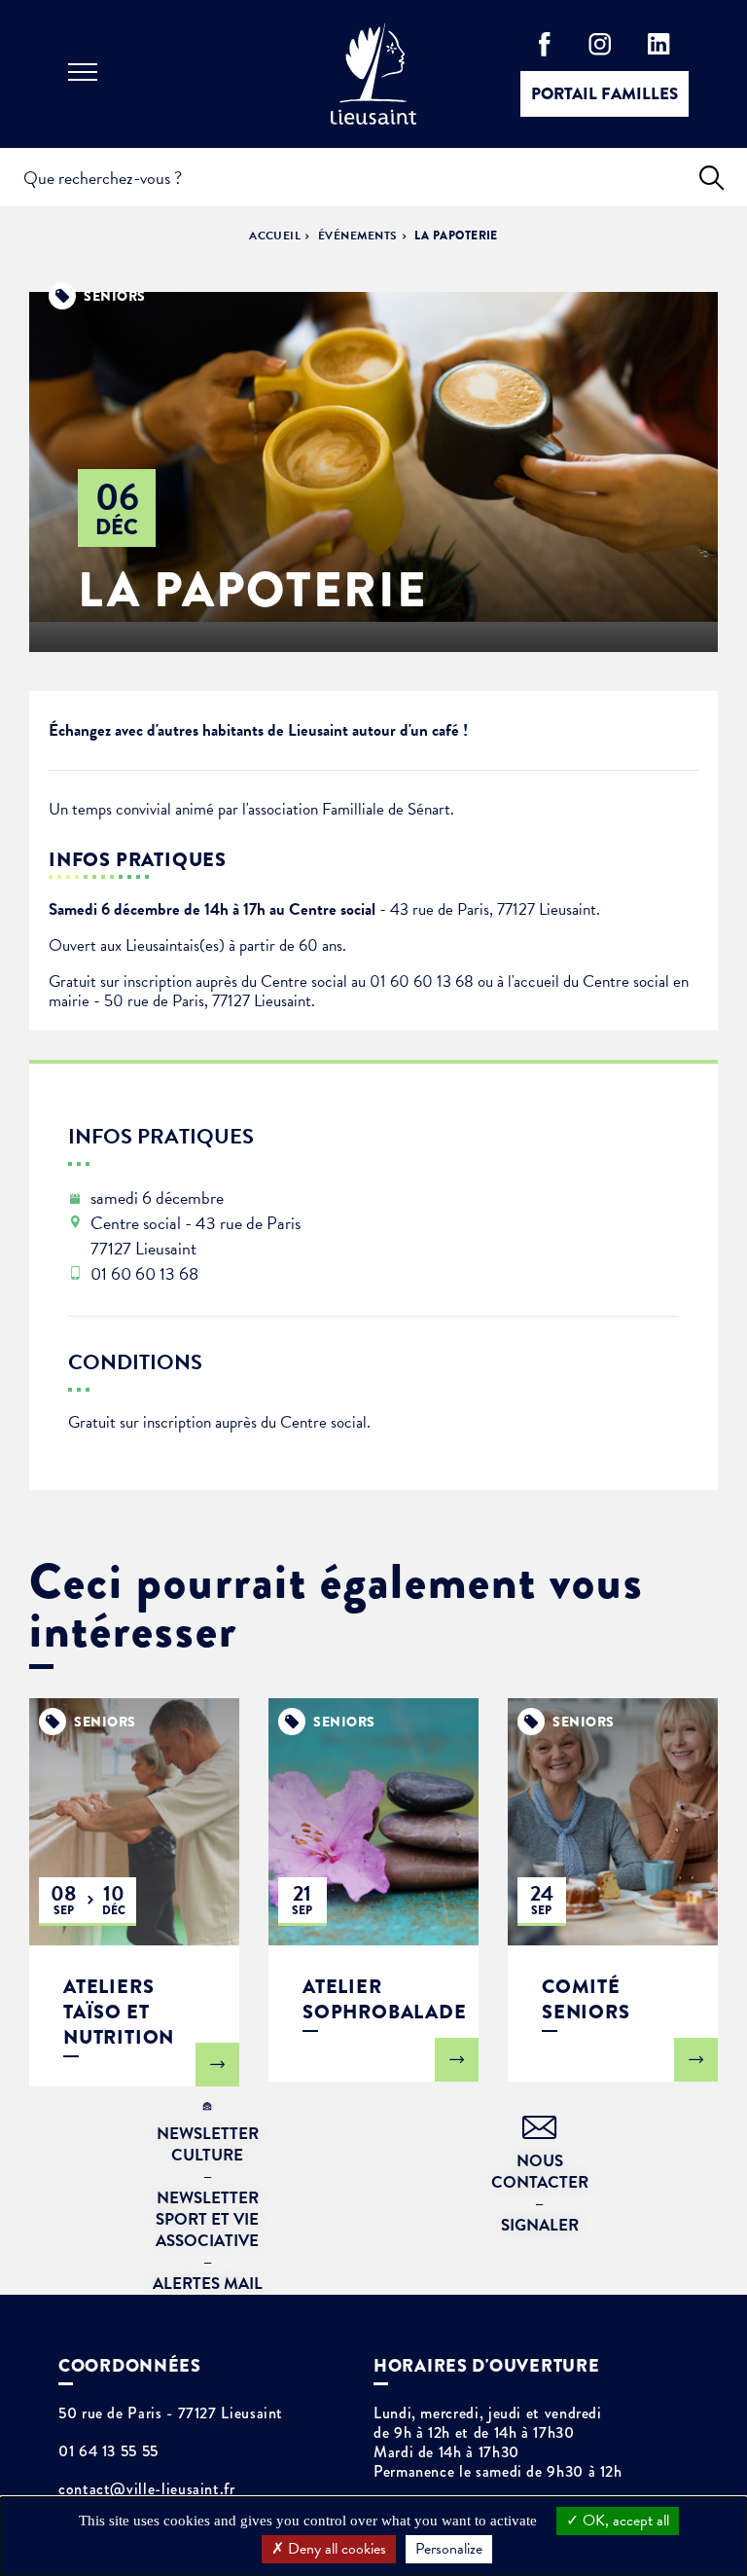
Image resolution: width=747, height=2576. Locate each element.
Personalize (449, 2549)
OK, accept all (624, 2521)
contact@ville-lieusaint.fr (147, 2489)
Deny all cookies (335, 2549)
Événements (358, 236)
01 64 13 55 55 (108, 2451)
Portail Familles (605, 94)
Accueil (275, 236)
